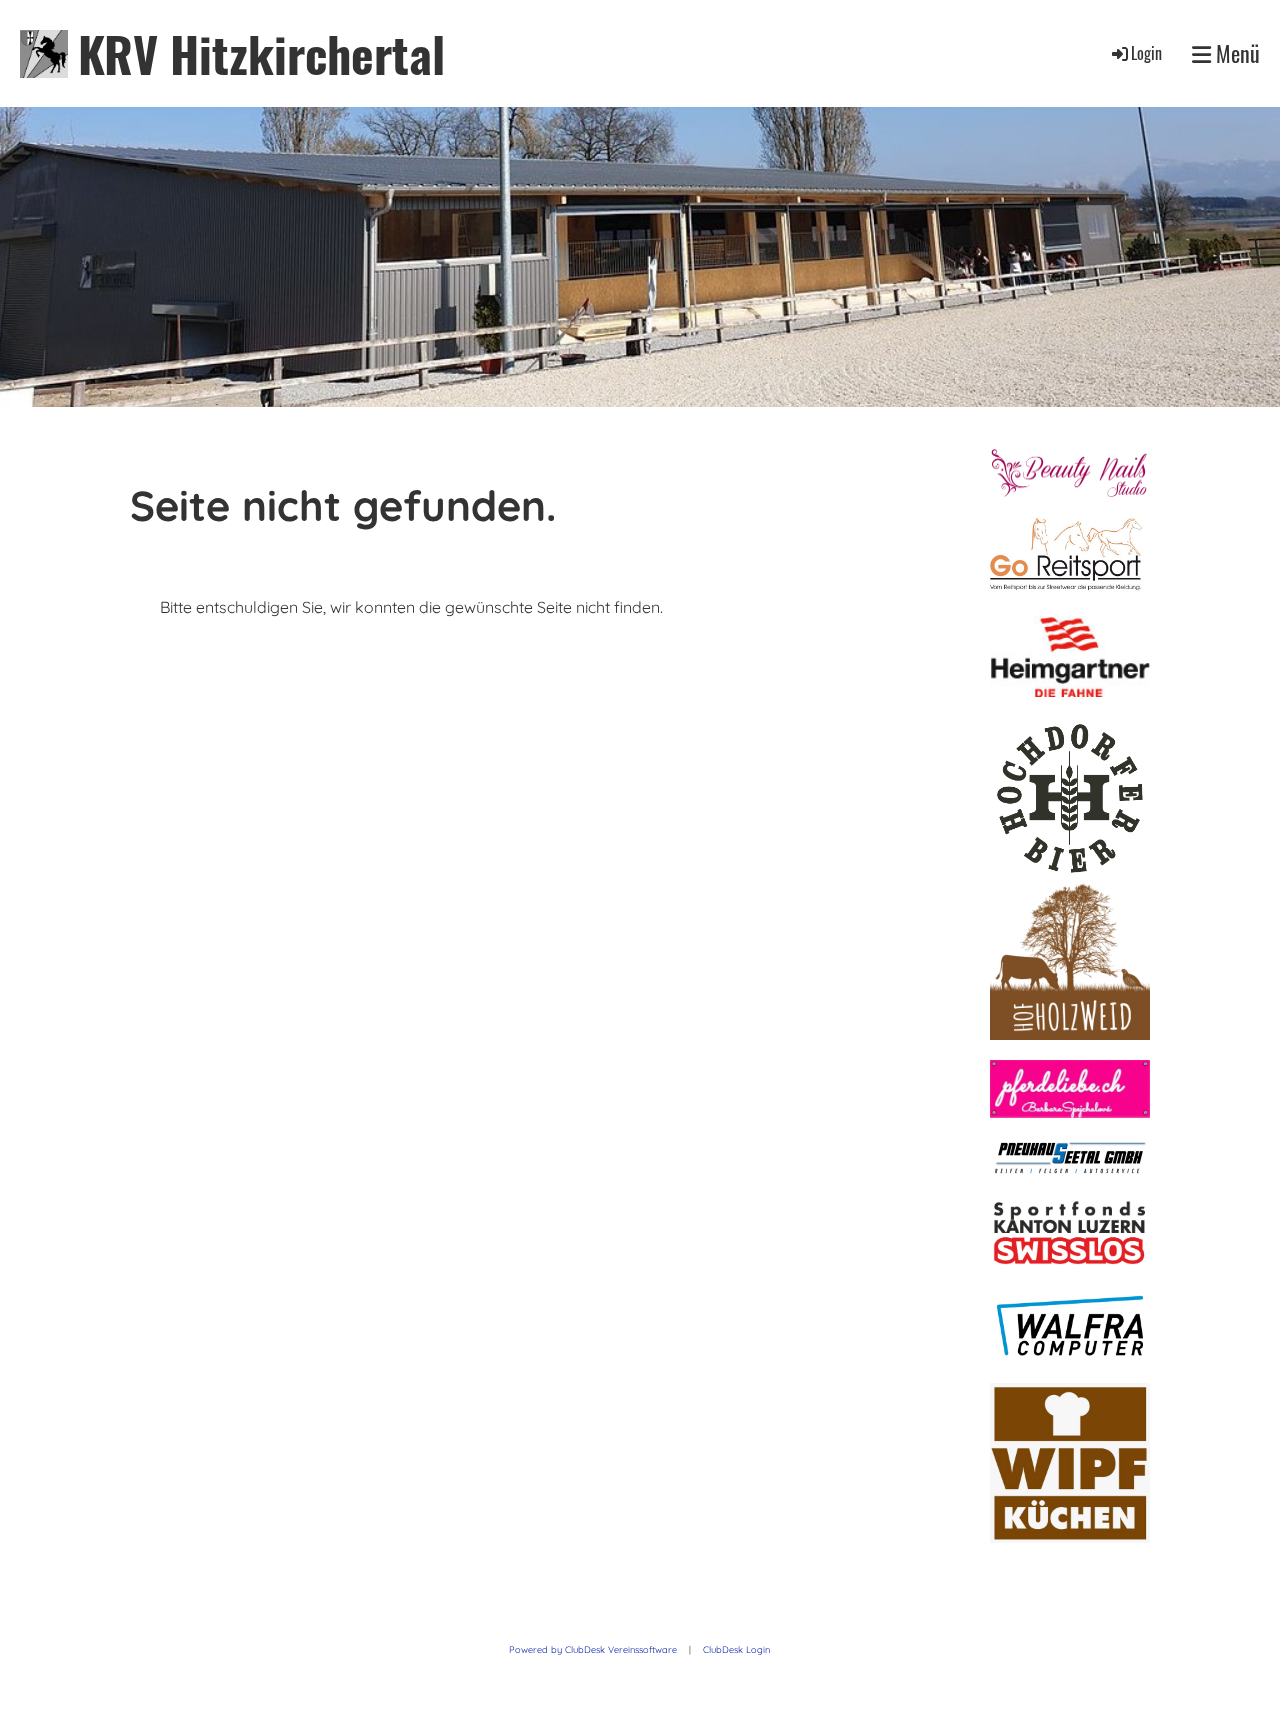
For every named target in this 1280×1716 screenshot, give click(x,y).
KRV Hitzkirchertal (261, 53)
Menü (1235, 53)
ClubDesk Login (736, 1649)
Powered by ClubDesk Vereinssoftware (593, 1649)
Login (1146, 53)
